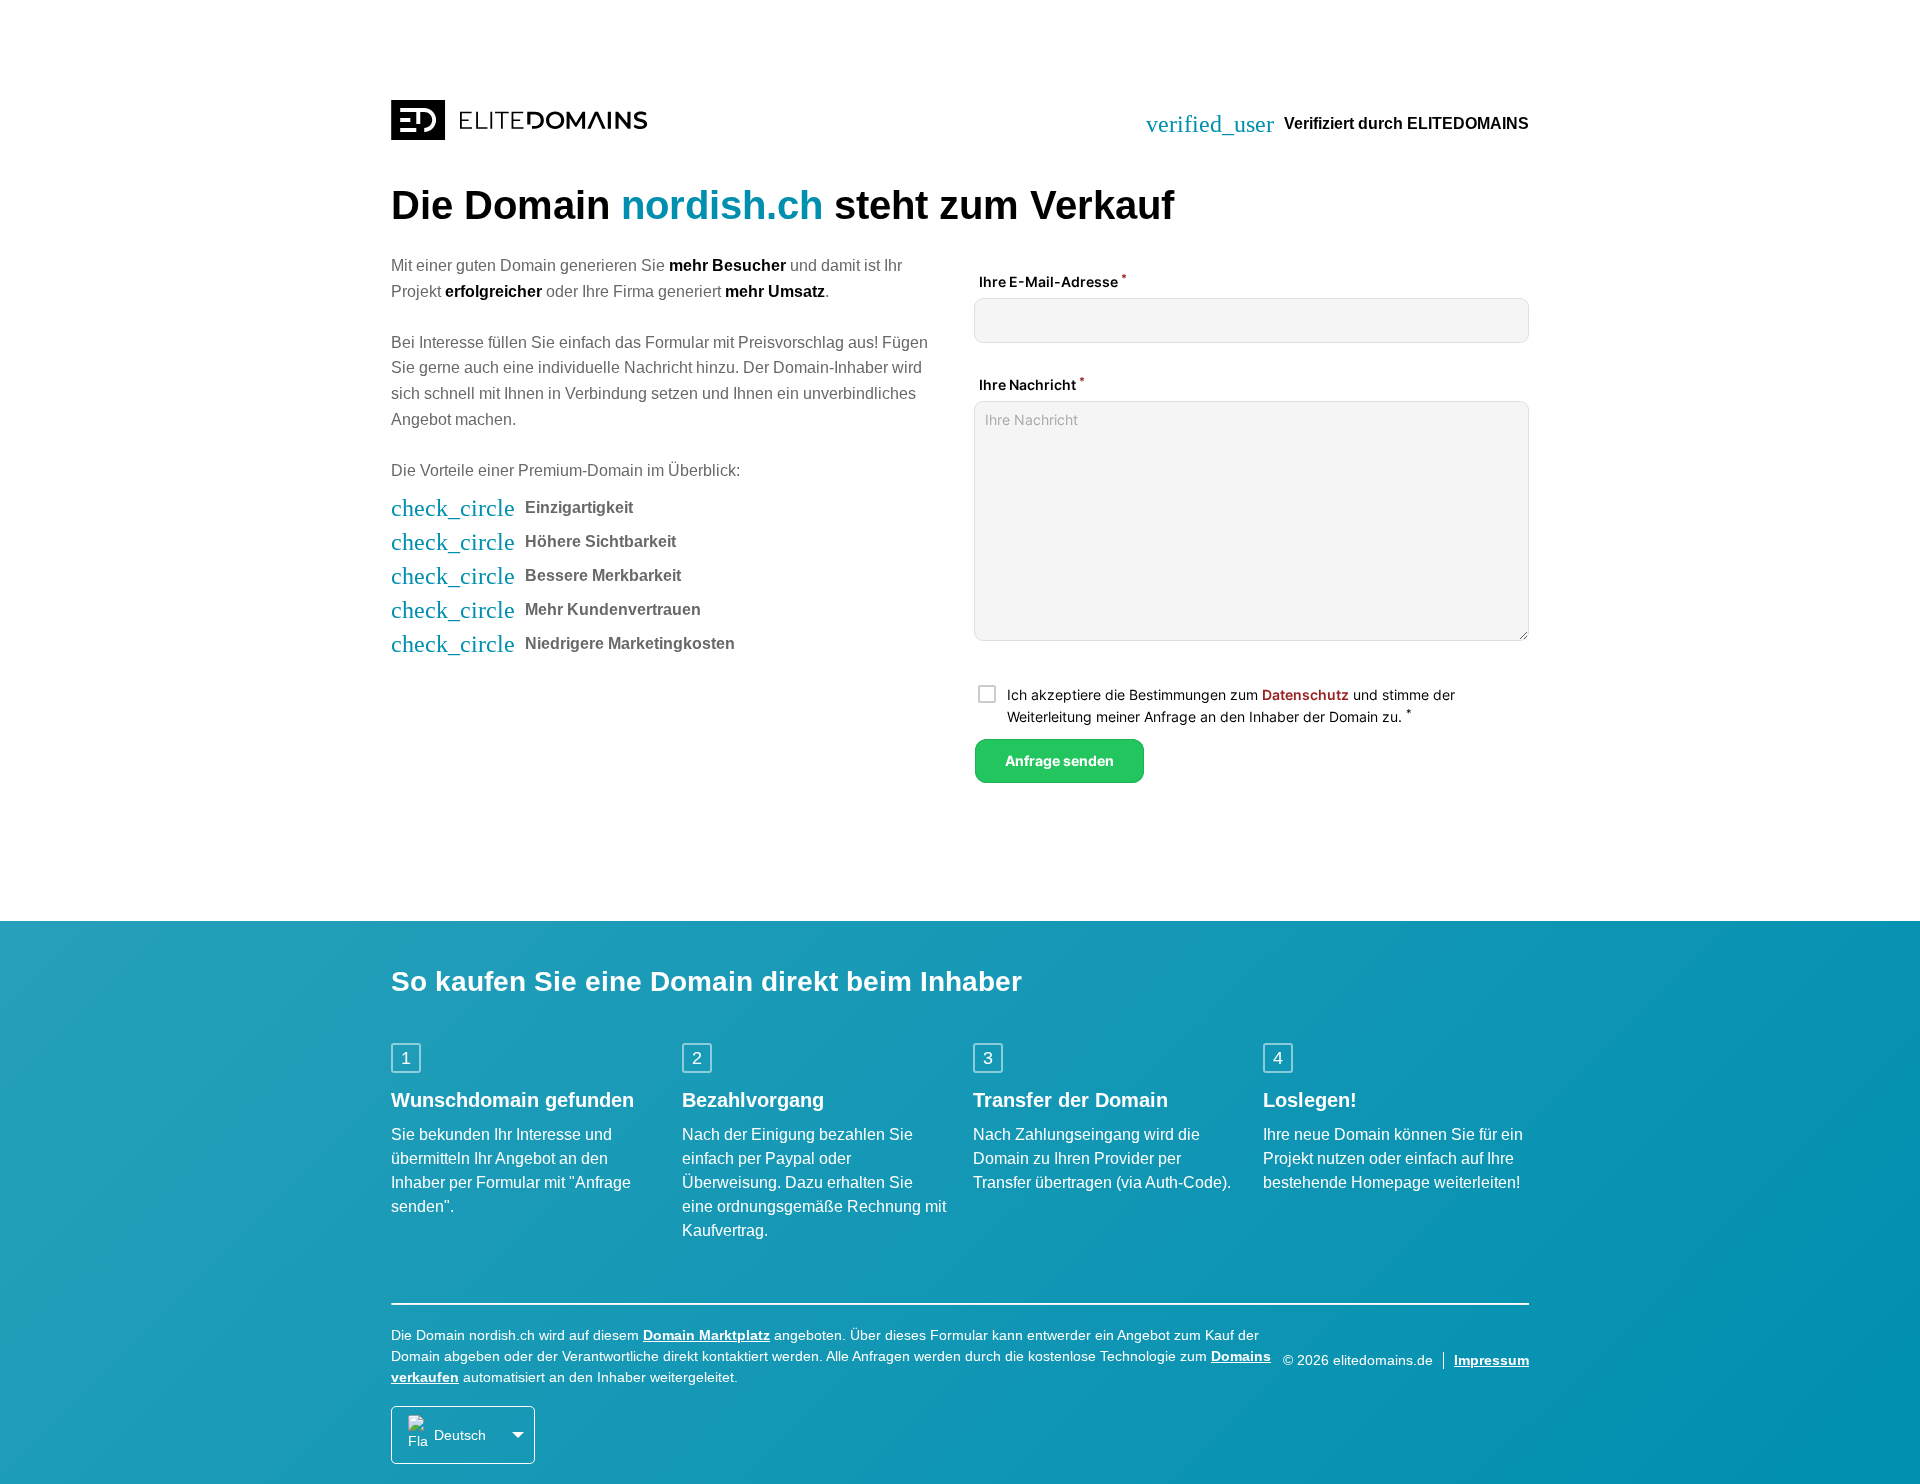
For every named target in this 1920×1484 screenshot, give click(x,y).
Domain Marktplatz (706, 1335)
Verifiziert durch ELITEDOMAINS (1406, 123)
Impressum (1491, 1360)
